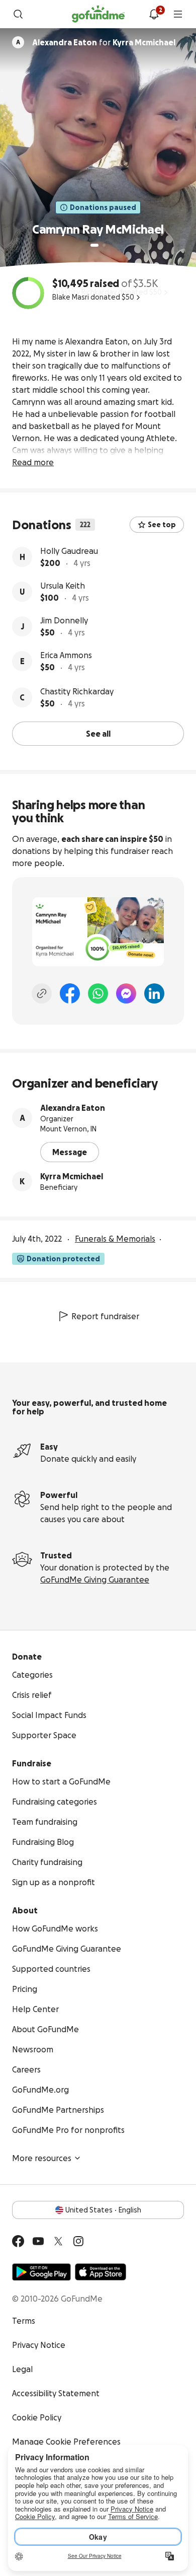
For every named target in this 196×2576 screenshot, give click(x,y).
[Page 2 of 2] (104, 245)
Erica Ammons (66, 655)
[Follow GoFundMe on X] (58, 2241)
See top (162, 525)
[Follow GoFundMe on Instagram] (78, 2241)
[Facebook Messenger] (126, 993)
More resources (42, 2158)
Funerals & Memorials (115, 1239)
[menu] (178, 14)
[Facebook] (70, 993)
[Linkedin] (154, 993)
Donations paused (103, 207)
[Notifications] (154, 14)
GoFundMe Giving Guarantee (95, 1580)
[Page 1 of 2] (94, 245)
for (104, 42)
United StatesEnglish (103, 2210)
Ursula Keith (63, 586)
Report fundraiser (105, 1316)
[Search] (18, 14)
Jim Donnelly (64, 620)
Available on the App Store (101, 2272)
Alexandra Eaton (73, 1108)
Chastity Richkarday (77, 691)
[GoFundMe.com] (98, 14)
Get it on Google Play (41, 2272)
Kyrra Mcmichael (72, 1176)
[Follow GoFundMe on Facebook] (18, 2241)
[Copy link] (42, 993)
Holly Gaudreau (69, 551)
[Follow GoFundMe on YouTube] (38, 2241)
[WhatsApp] (98, 993)
